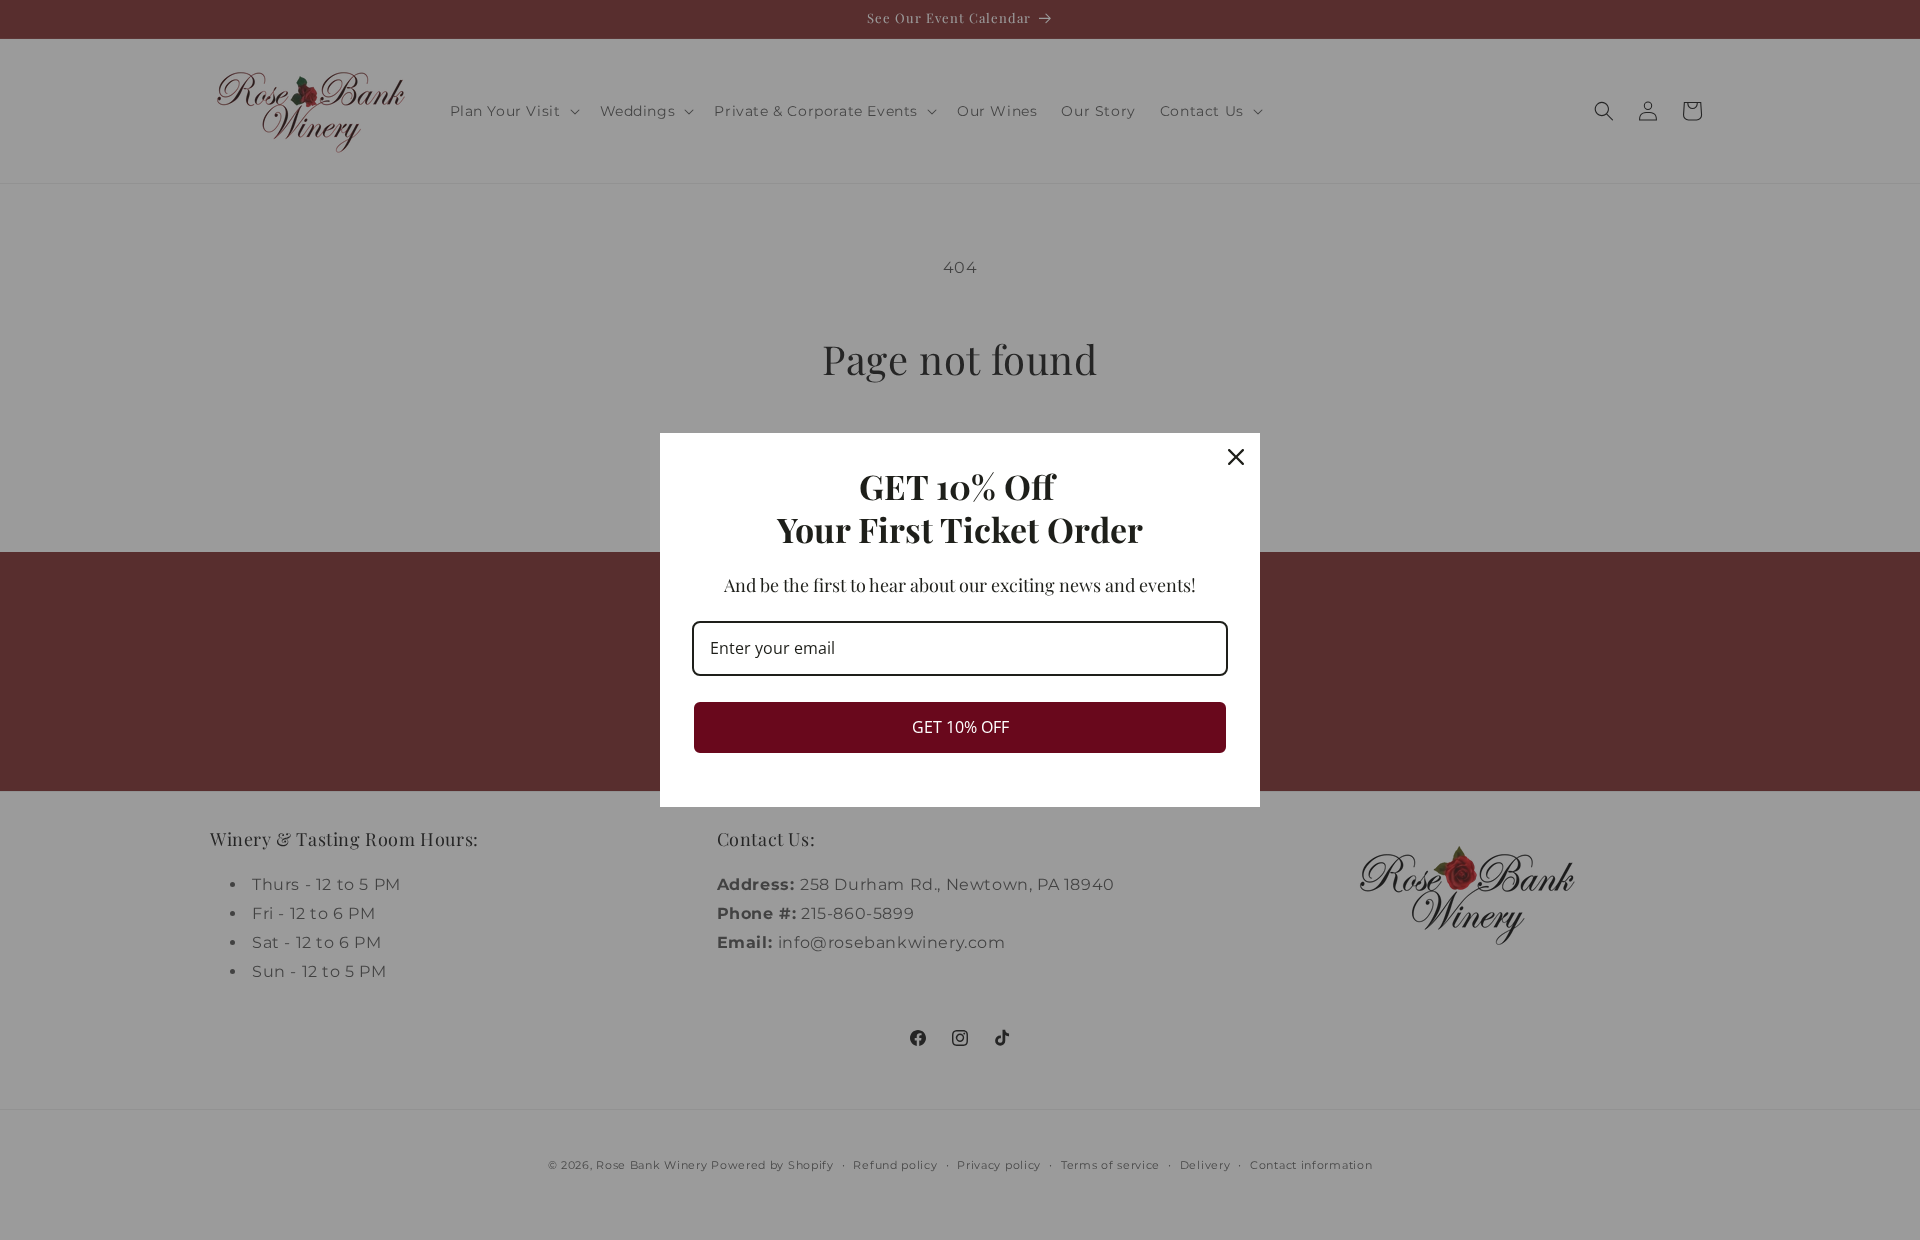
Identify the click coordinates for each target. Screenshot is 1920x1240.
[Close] (1236, 457)
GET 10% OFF (960, 727)
